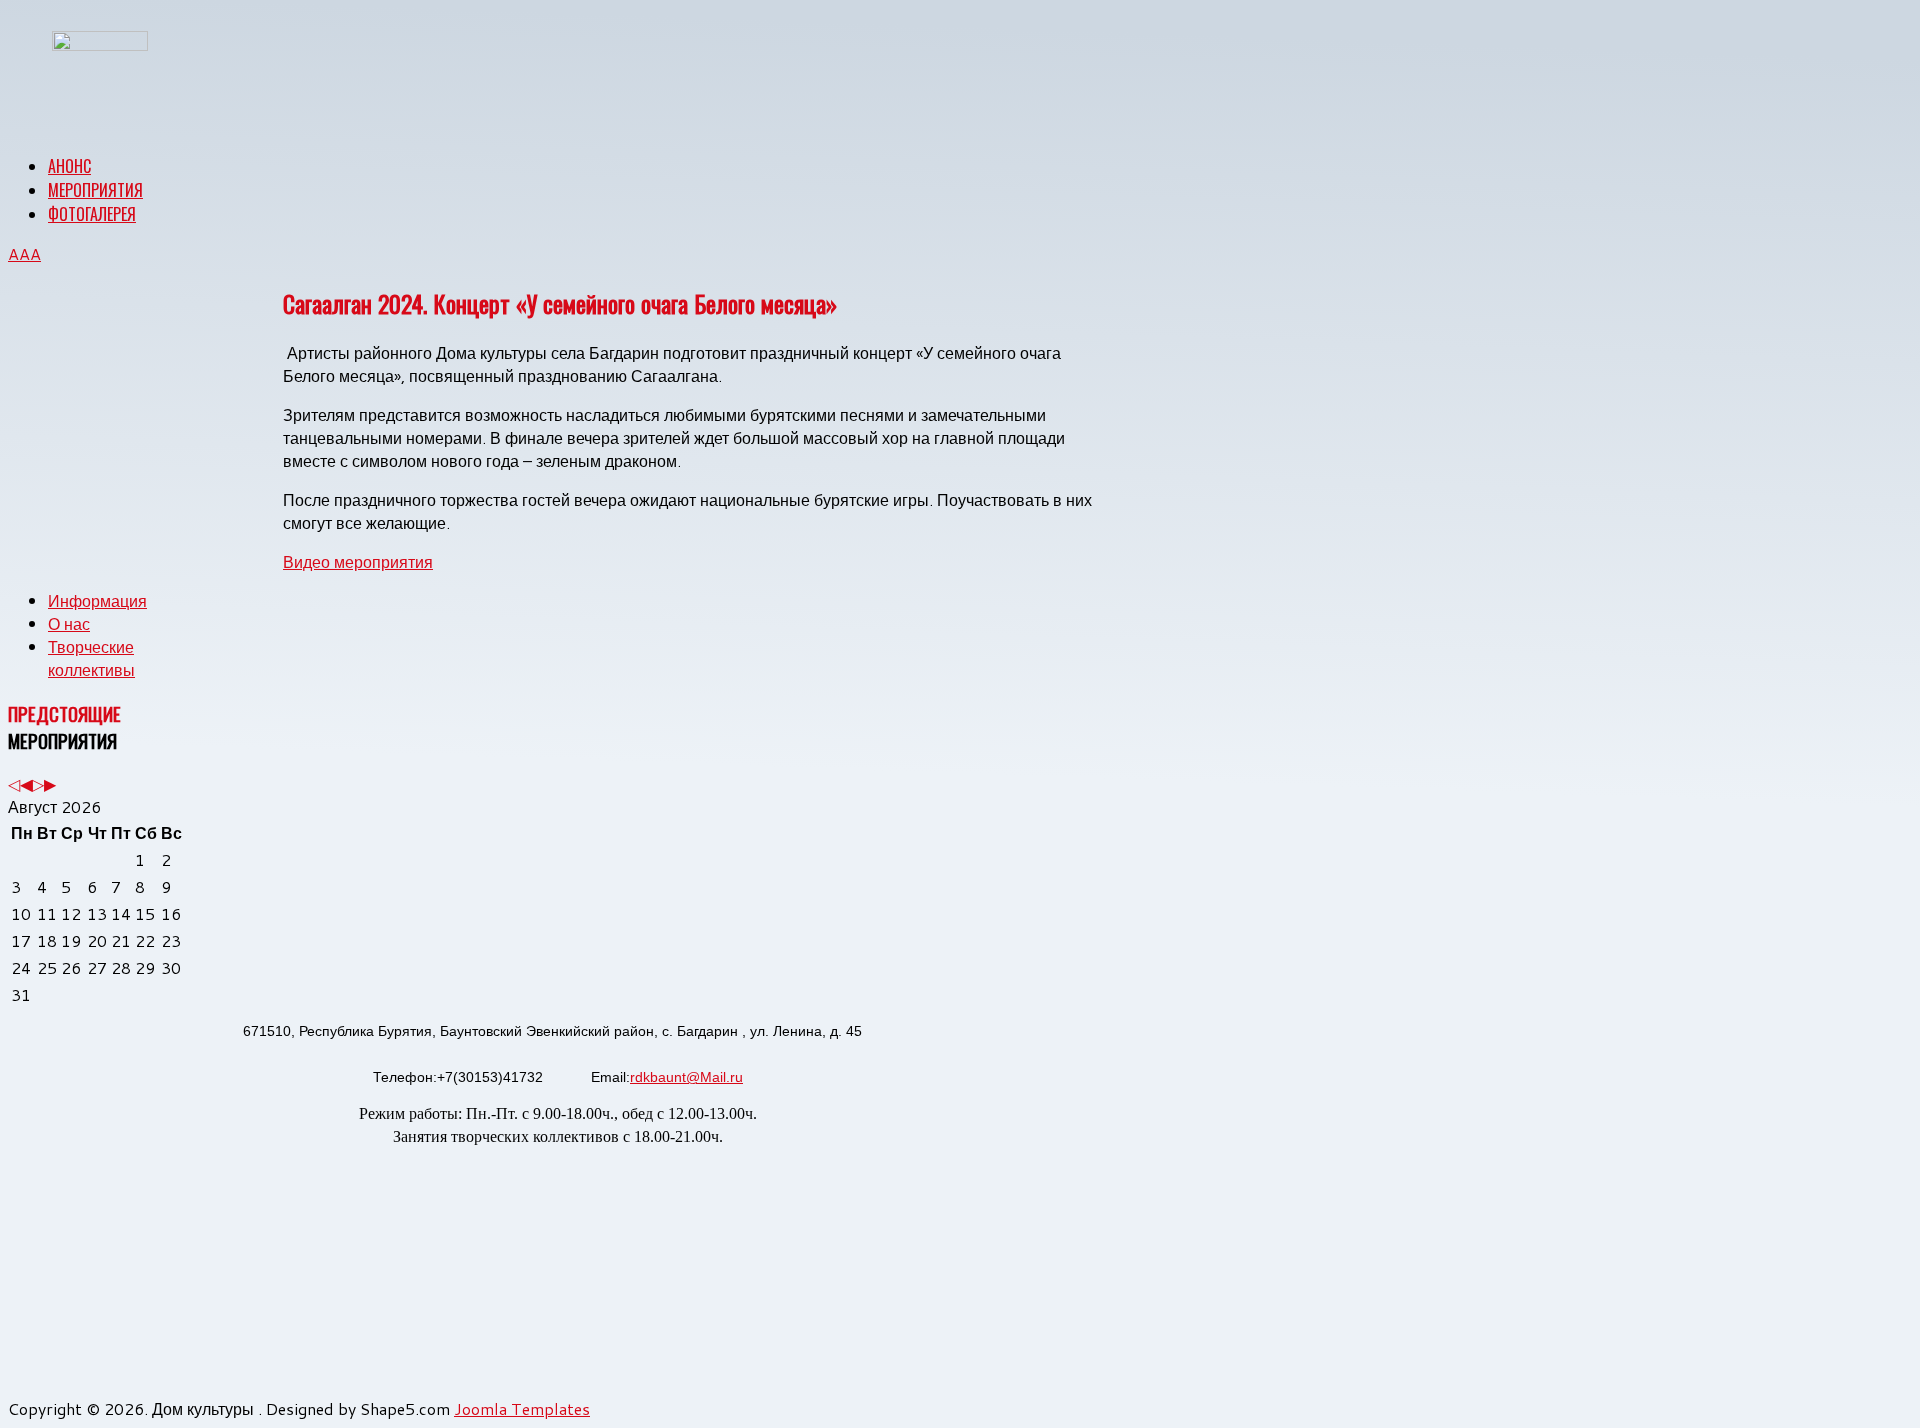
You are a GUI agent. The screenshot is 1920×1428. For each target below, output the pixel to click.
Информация (97, 600)
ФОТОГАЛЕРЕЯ (92, 214)
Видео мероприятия (358, 561)
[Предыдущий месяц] (26, 783)
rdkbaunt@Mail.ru (686, 1077)
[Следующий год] (38, 783)
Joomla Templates (522, 1408)
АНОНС (69, 166)
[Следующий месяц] (50, 783)
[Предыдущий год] (14, 783)
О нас (69, 623)
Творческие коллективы (91, 658)
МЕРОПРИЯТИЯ (95, 190)
